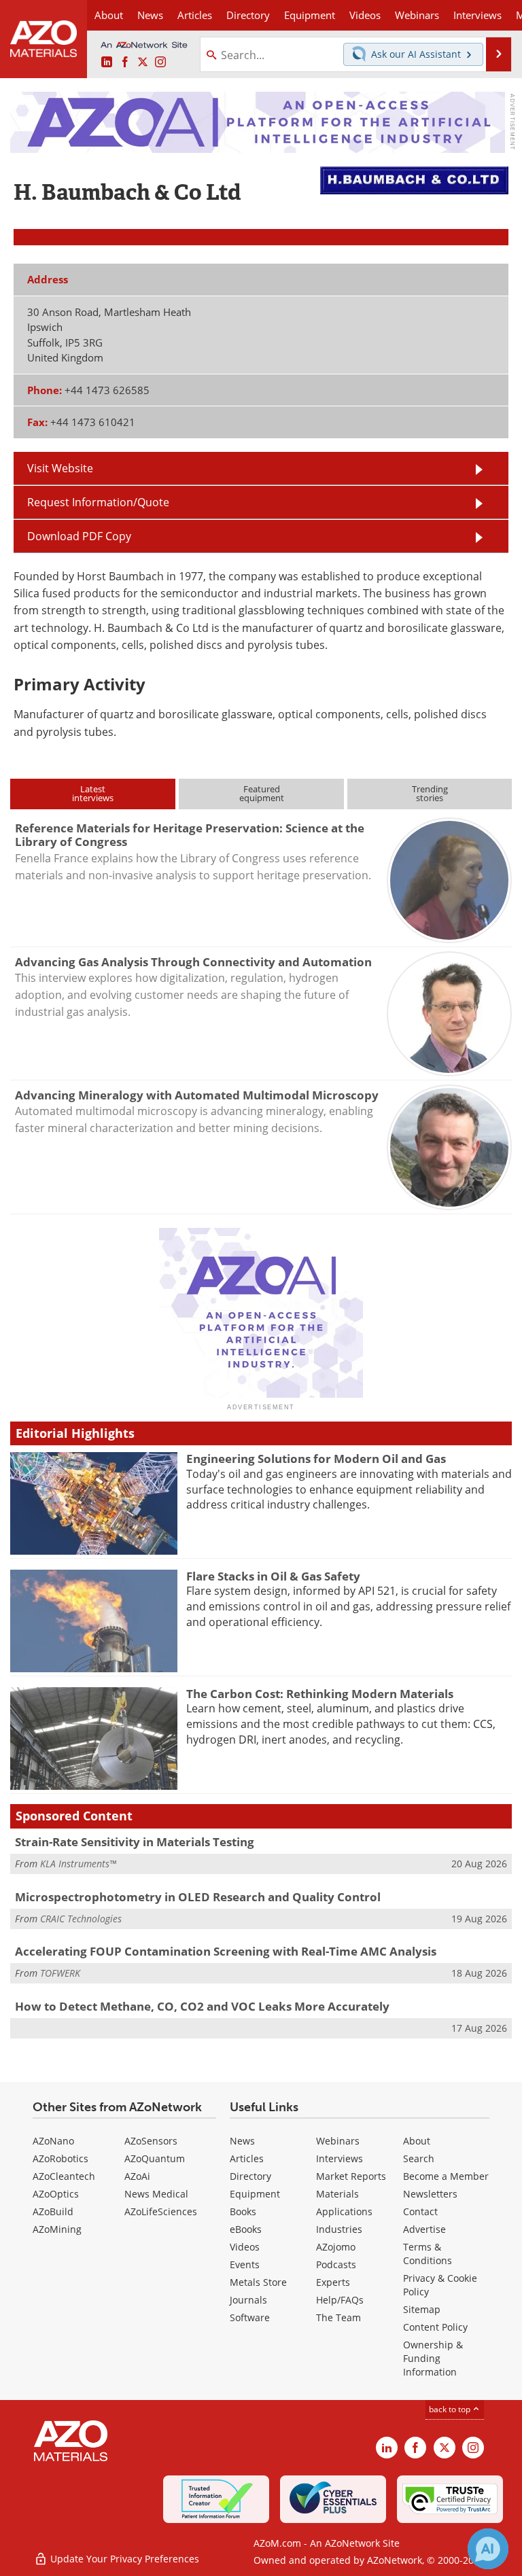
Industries (339, 2229)
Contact (420, 2211)
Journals (248, 2300)
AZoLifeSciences (161, 2211)
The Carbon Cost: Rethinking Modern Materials (320, 1694)
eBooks (246, 2229)
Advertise (424, 2229)
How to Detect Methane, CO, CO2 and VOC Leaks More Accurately (202, 2006)
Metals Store (258, 2282)
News (242, 2141)
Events (245, 2264)
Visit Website (60, 468)
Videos (245, 2247)
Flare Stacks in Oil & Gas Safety (273, 1576)
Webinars (338, 2141)
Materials (337, 2194)
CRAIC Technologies (81, 1919)
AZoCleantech (64, 2176)
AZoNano (53, 2141)
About (417, 2141)
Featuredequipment (262, 793)
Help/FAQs (340, 2300)
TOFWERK (60, 1973)
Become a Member (446, 2176)
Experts (333, 2282)
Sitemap (422, 2309)
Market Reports (351, 2176)
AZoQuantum (155, 2158)
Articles (247, 2158)
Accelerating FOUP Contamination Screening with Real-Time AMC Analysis (226, 1951)
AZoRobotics (60, 2158)
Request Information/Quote (98, 502)
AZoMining (57, 2229)
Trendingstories (430, 793)
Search (419, 2158)
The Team (338, 2317)
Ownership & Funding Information (433, 2358)
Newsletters (430, 2194)
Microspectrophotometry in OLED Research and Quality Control (198, 1897)
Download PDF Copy (79, 536)
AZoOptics (56, 2194)
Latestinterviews (93, 793)
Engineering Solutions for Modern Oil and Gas (316, 1459)
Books (243, 2211)
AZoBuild (53, 2211)
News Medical (156, 2194)
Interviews (340, 2158)
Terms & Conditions (428, 2254)
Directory (248, 15)
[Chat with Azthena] (488, 2549)
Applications (344, 2211)
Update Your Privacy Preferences (123, 2559)
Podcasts (336, 2264)
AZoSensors (151, 2141)
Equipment (255, 2194)
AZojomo (336, 2247)
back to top (451, 2409)
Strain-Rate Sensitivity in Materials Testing (135, 1842)
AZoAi (137, 2176)
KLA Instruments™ (78, 1864)
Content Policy (435, 2327)
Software (250, 2317)
